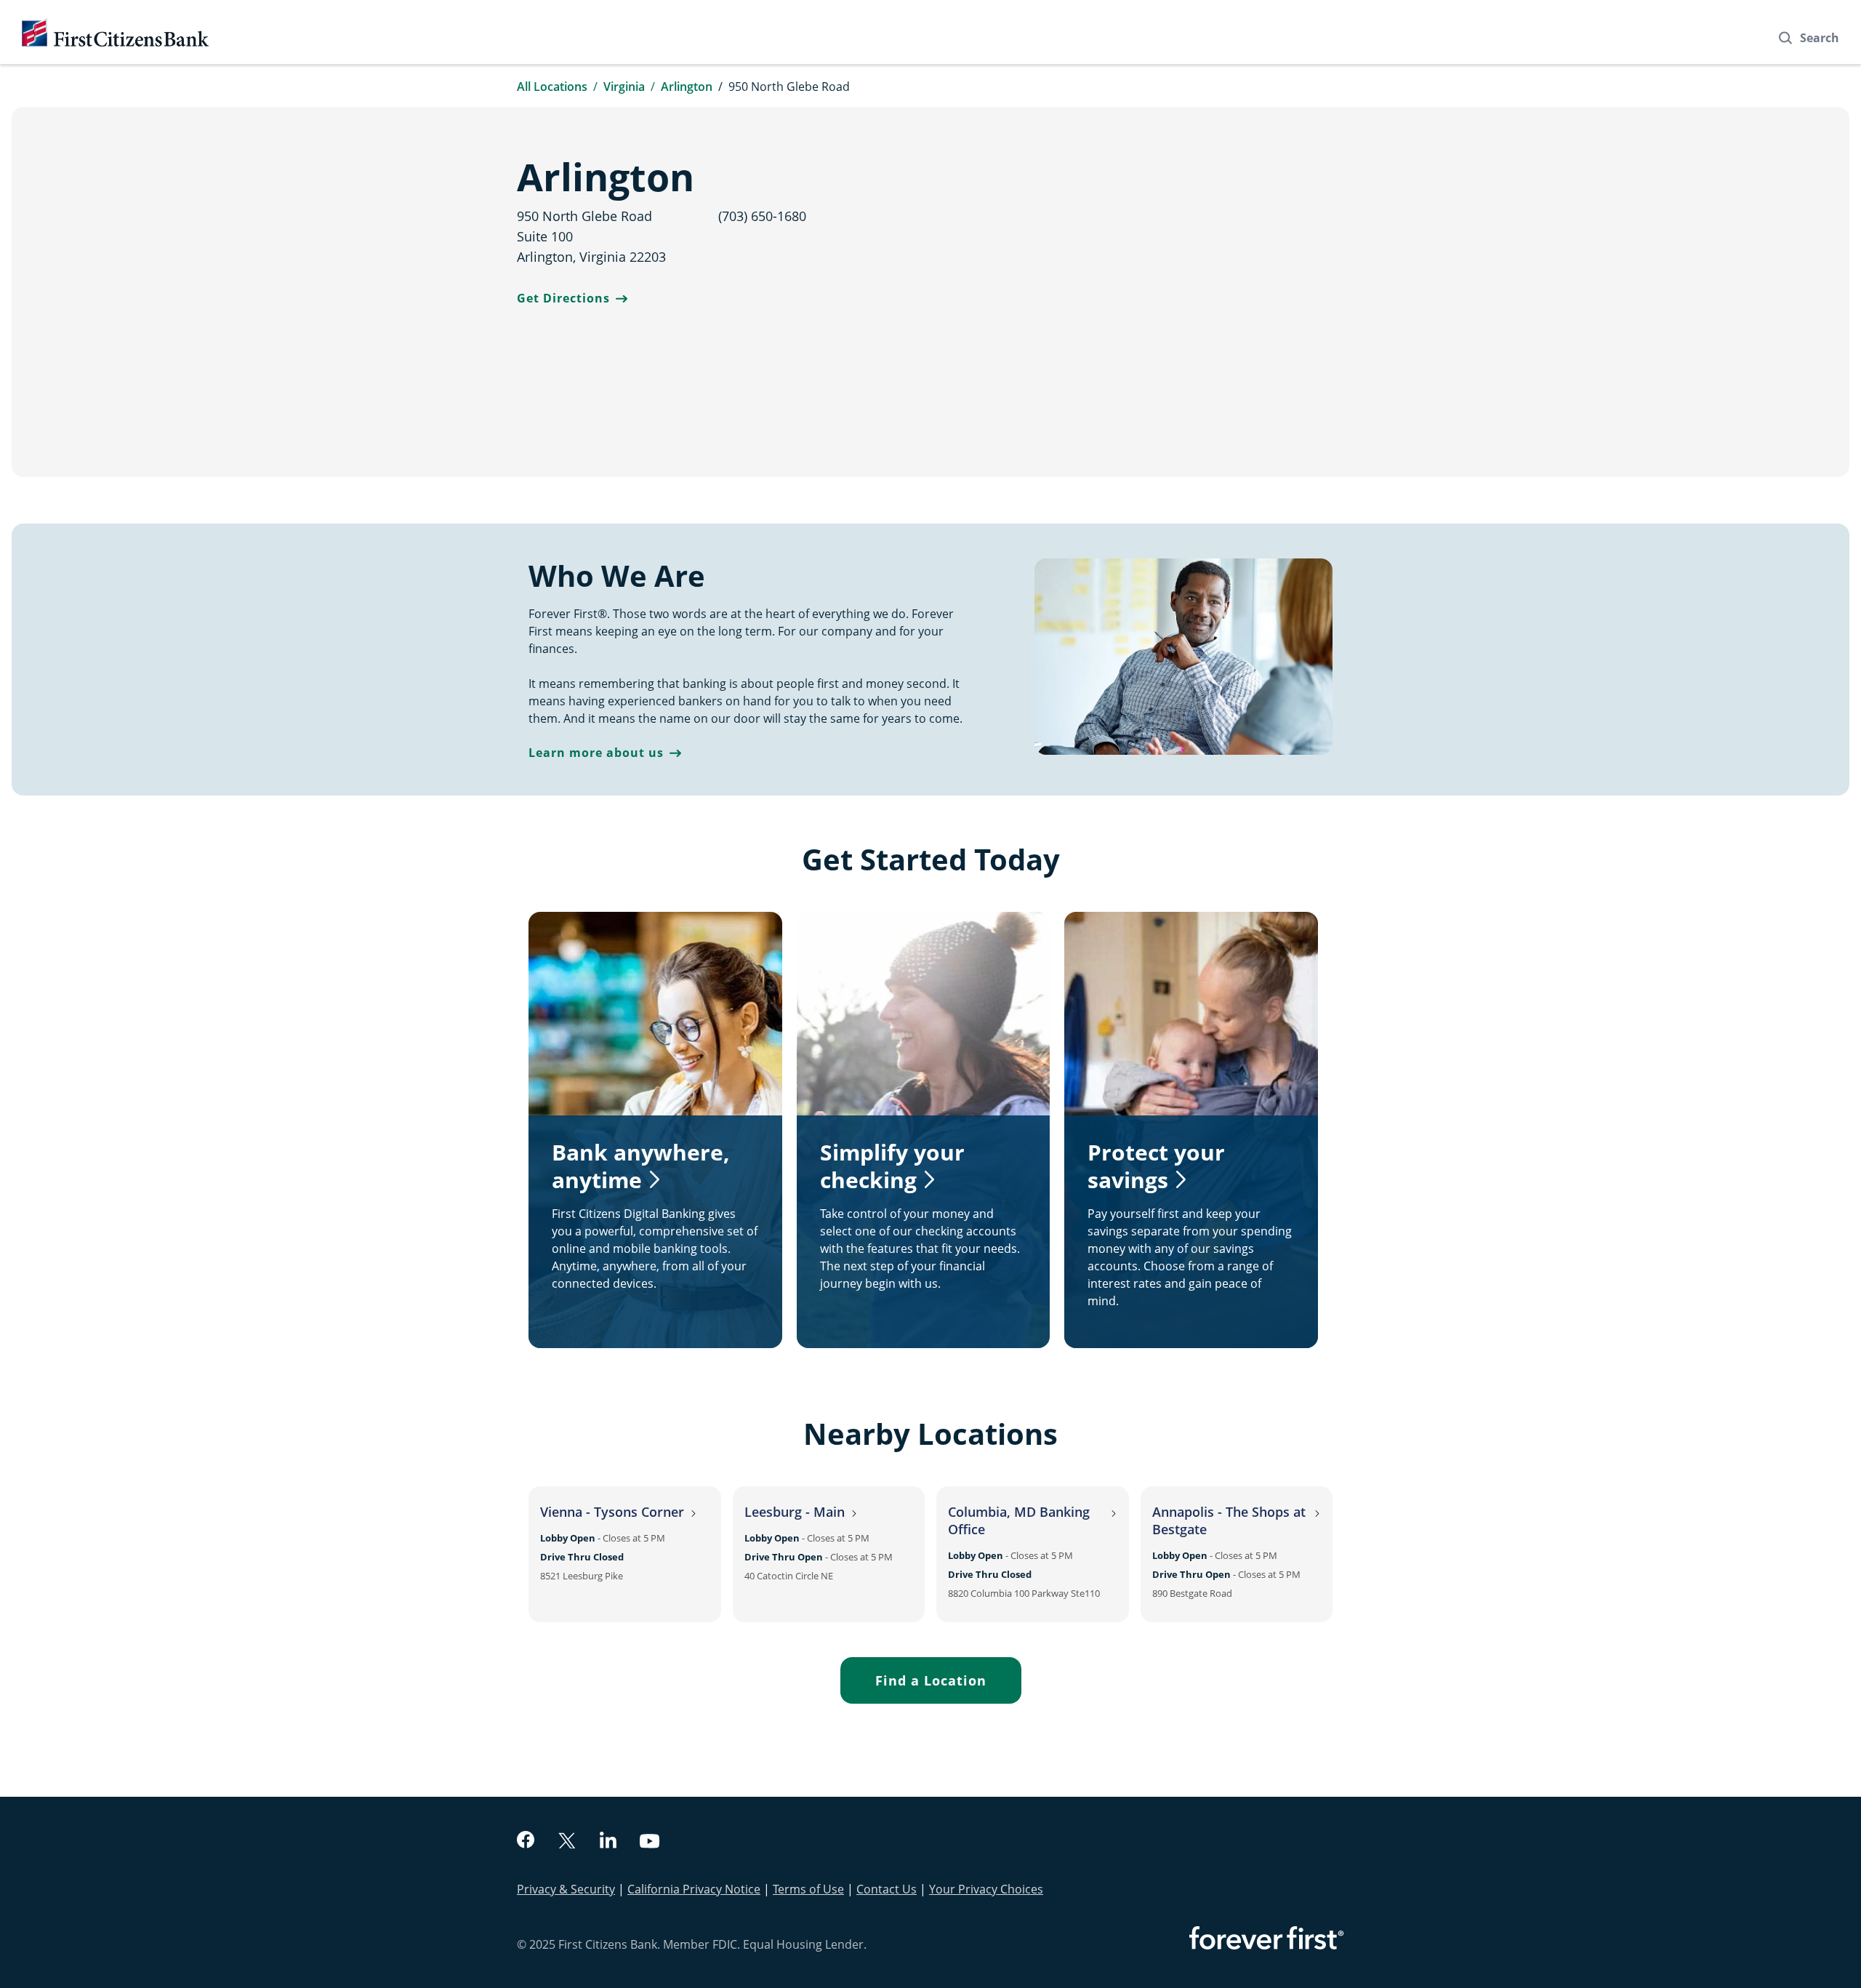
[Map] (1146, 292)
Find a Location (931, 1680)
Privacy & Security (566, 1889)
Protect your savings (1156, 1166)
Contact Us (887, 1889)
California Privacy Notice (694, 1889)
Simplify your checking (892, 1166)
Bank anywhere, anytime (641, 1166)
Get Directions (563, 298)
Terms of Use (808, 1889)
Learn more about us (596, 753)
